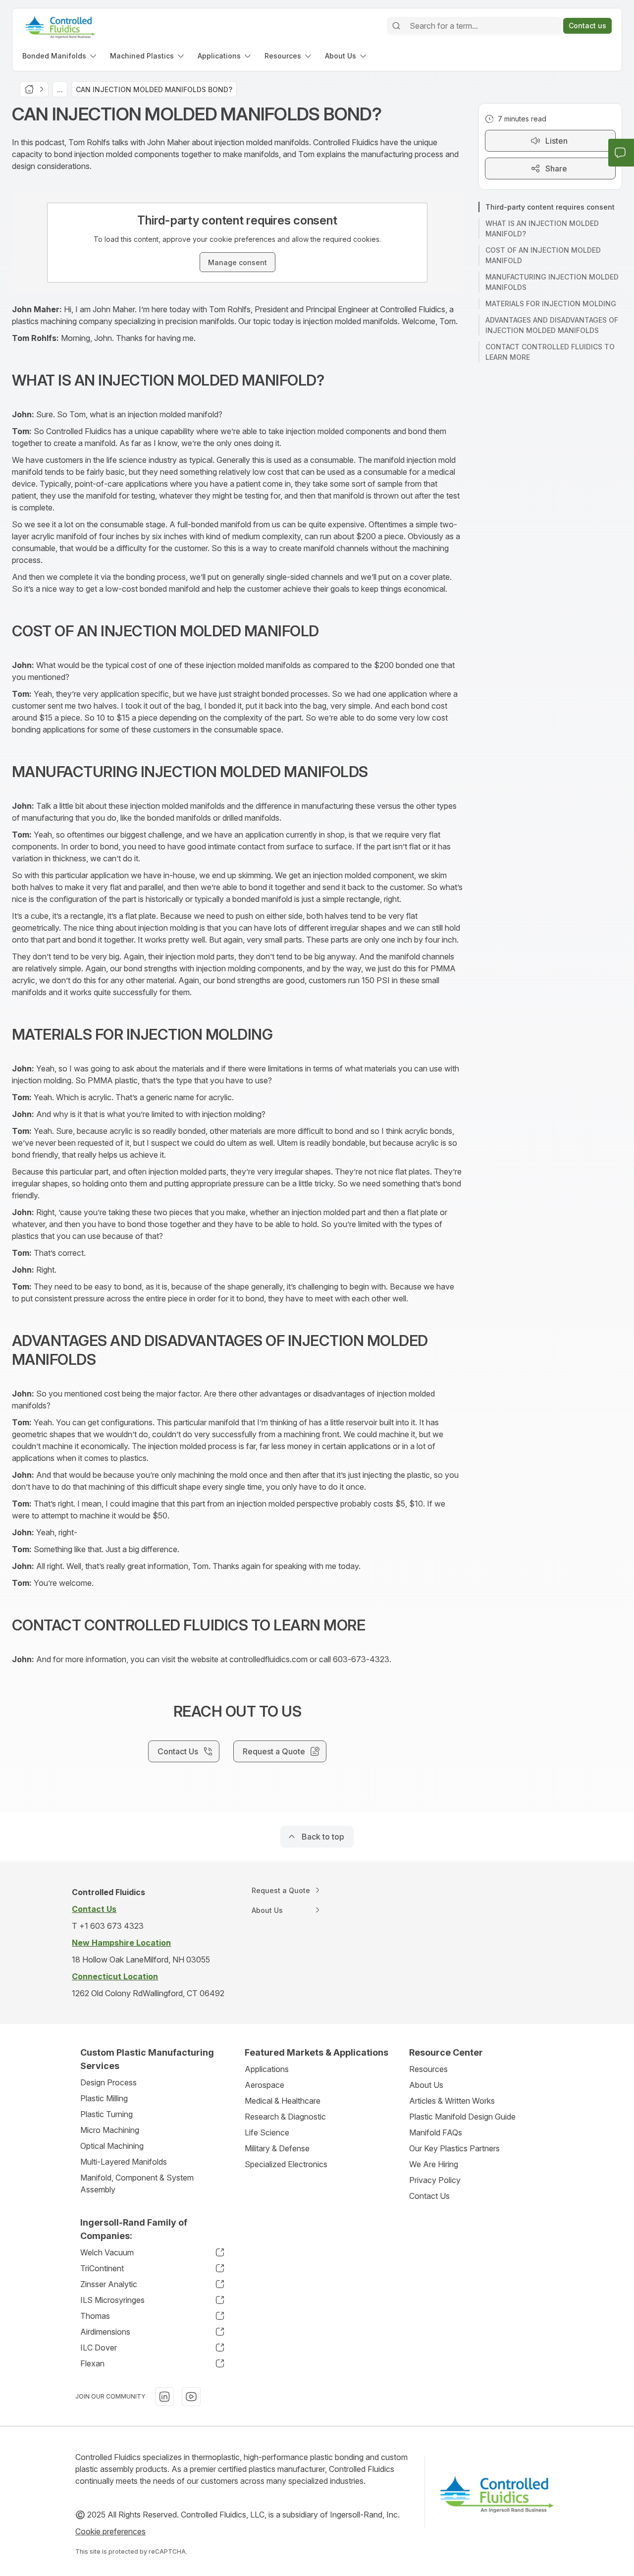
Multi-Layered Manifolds (124, 2162)
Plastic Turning (106, 2114)
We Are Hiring (434, 2164)
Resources (428, 2069)
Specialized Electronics (286, 2164)
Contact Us (429, 2196)
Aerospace (264, 2085)
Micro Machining (110, 2130)
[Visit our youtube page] (191, 2397)
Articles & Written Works (452, 2101)
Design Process (108, 2082)
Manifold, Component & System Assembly (137, 2184)
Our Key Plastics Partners (454, 2148)
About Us (426, 2085)
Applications (267, 2069)
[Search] (396, 26)
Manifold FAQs (436, 2132)
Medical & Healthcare (283, 2101)
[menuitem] (60, 56)
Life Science (267, 2132)
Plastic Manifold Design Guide (462, 2117)
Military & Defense (277, 2148)
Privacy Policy (435, 2180)
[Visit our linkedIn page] (164, 2397)
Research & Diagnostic (285, 2117)
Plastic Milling (104, 2098)
